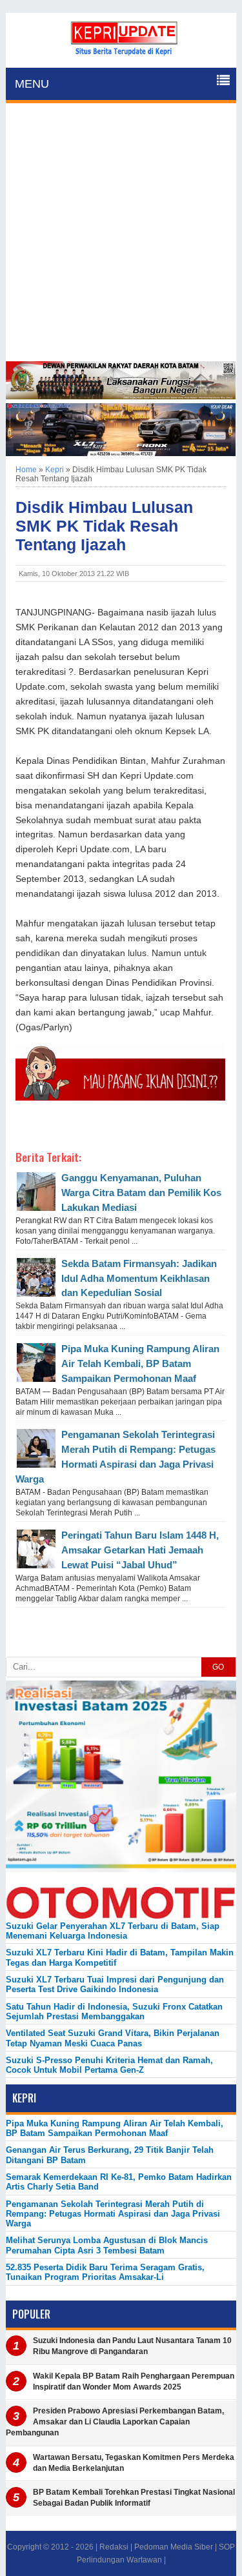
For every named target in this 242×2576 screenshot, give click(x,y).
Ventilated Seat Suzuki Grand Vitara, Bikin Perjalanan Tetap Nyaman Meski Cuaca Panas (113, 2038)
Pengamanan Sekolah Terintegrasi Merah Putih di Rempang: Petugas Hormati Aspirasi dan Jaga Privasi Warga (113, 2214)
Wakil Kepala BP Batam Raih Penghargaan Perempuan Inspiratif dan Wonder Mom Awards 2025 (134, 2381)
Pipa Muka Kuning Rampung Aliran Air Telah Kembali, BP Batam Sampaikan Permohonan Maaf (140, 1363)
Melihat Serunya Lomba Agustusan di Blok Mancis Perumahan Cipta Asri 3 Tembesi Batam (107, 2245)
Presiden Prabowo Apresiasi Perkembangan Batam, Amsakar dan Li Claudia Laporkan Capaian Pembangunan (115, 2422)
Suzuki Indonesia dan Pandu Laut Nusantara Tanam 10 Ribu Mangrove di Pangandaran (132, 2346)
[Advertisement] (121, 234)
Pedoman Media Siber (174, 2547)
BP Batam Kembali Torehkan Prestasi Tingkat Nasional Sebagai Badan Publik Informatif (134, 2498)
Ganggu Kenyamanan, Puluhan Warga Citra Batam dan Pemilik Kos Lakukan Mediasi (141, 1193)
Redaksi (114, 2547)
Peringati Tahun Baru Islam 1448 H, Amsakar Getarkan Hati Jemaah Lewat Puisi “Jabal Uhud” (140, 1550)
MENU (32, 84)
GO (218, 1667)
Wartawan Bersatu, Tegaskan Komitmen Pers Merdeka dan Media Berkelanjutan (134, 2463)
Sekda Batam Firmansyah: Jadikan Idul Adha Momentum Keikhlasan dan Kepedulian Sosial (139, 1278)
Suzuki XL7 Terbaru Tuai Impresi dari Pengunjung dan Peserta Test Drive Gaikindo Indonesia (115, 1984)
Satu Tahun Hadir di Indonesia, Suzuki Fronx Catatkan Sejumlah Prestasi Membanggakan (114, 2012)
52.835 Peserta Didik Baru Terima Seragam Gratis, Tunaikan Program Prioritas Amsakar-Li (105, 2272)
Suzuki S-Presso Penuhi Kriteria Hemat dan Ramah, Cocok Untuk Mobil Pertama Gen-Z (109, 2065)
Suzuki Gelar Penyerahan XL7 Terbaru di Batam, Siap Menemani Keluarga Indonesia (113, 1931)
